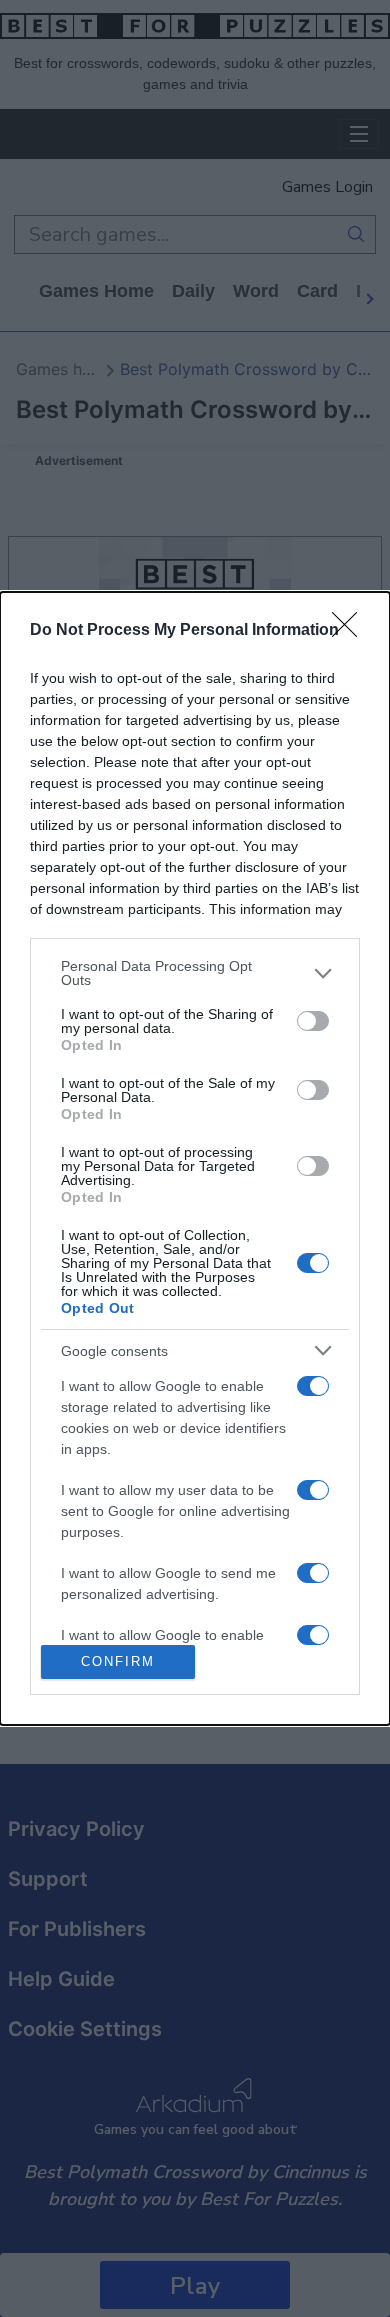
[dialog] (195, 1158)
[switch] (313, 1021)
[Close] (351, 631)
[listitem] (195, 973)
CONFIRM (118, 1661)
